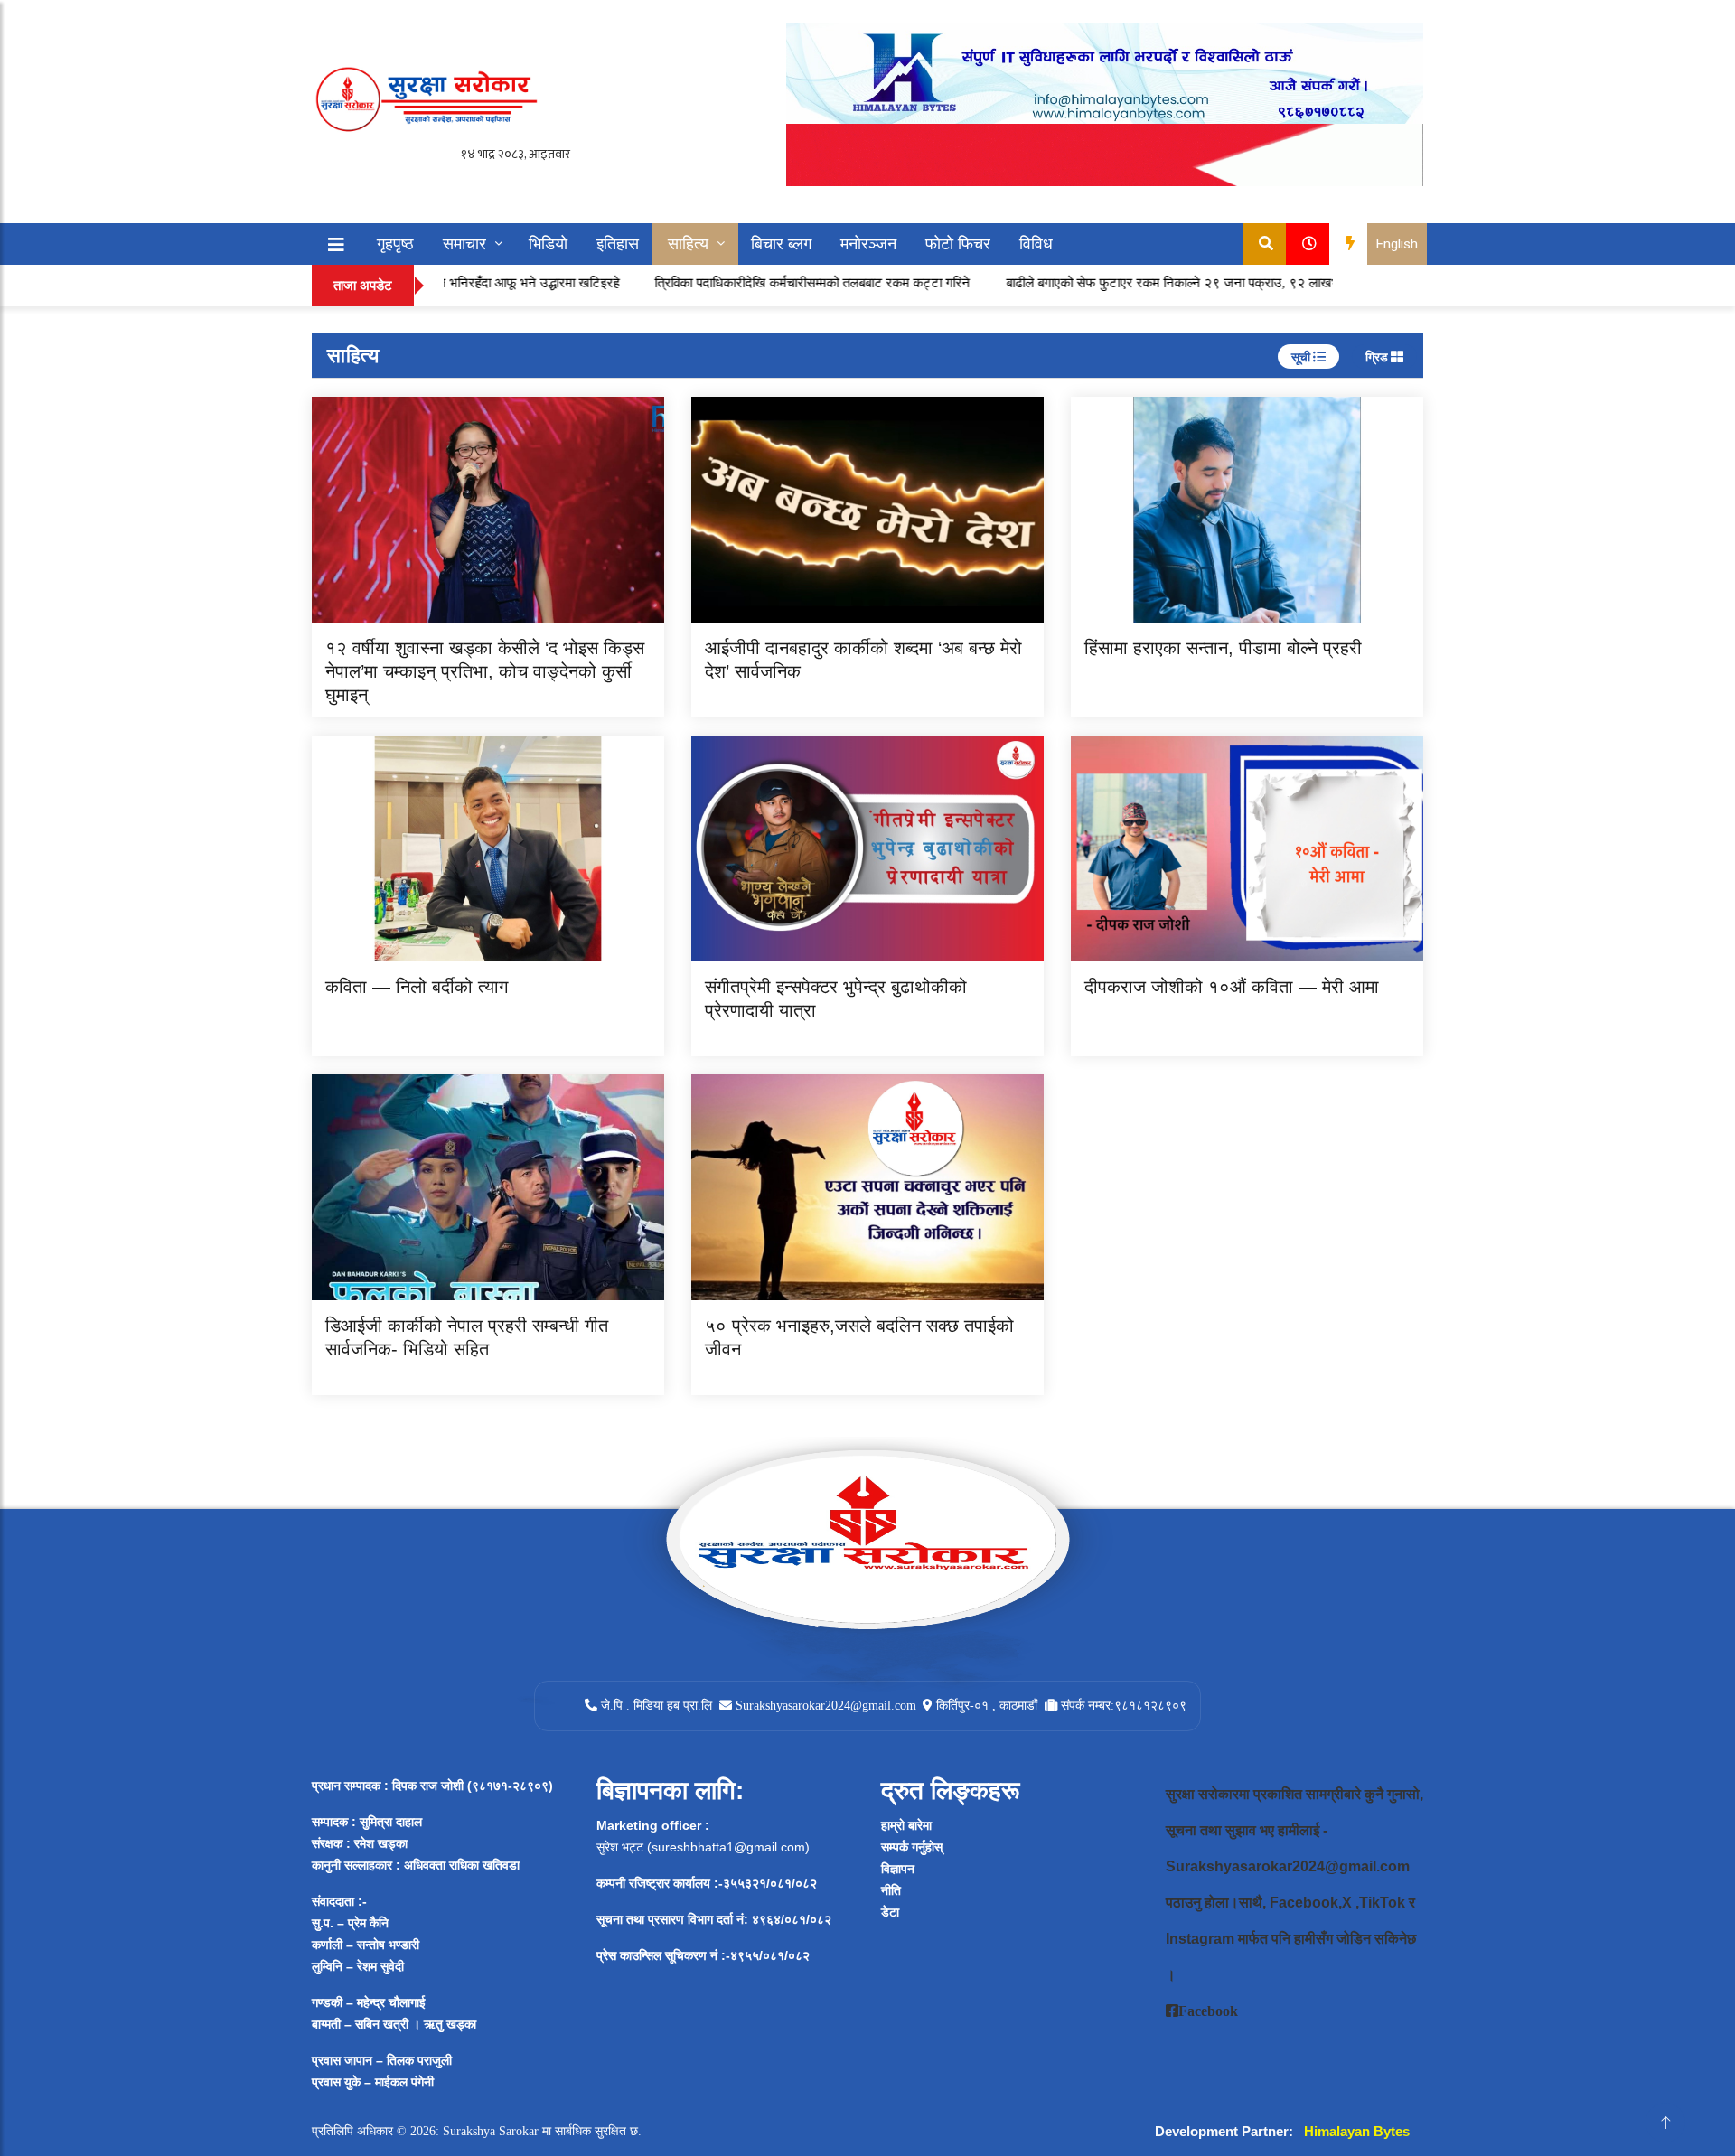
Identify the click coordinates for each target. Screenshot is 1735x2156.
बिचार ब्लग (781, 244)
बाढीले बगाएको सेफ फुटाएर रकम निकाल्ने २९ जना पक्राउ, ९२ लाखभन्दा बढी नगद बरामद (1146, 283)
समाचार (464, 244)
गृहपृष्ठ (395, 244)
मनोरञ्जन (868, 244)
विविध (1036, 244)
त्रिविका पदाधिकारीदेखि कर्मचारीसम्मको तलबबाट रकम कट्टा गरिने (740, 283)
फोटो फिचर (958, 244)
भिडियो (548, 244)
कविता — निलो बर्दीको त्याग (417, 987)
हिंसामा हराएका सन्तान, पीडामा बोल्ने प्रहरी (1223, 648)
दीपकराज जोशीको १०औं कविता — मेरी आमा (1232, 987)
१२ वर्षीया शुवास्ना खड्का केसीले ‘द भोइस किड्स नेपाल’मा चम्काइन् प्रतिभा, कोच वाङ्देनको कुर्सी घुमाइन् (485, 671)
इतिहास (618, 244)
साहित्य (688, 244)
